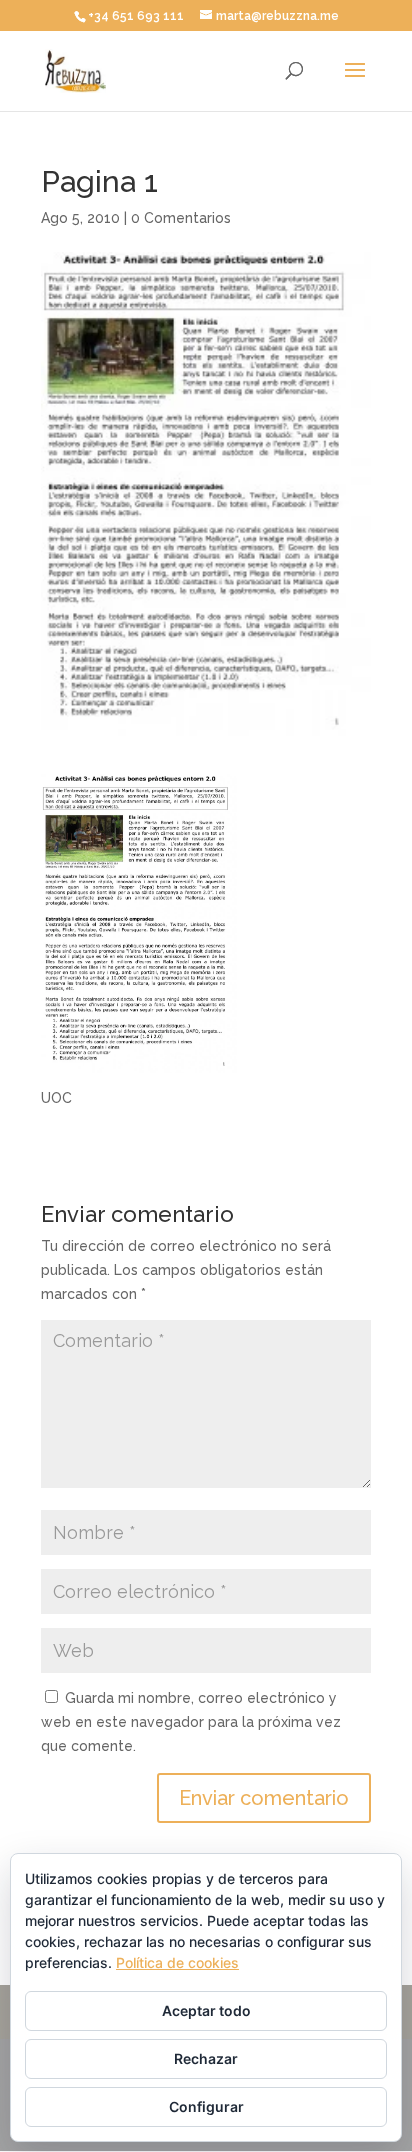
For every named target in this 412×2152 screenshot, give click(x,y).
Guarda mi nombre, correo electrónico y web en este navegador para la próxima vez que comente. (191, 1722)
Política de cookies (177, 1962)
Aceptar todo (206, 2010)
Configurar (206, 2106)
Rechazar (206, 2058)
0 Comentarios (181, 218)
